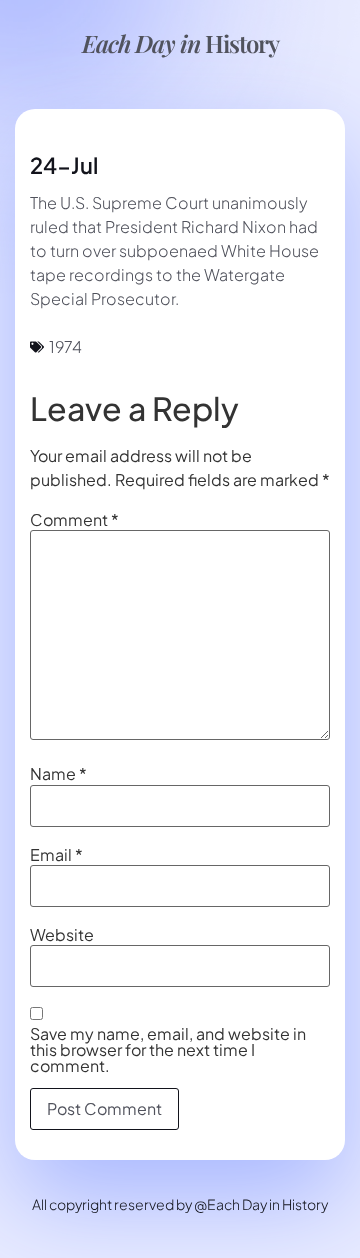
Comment (74, 520)
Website (62, 935)
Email (56, 855)
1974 (65, 346)
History (180, 43)
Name (58, 774)
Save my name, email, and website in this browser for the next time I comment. (168, 1050)
